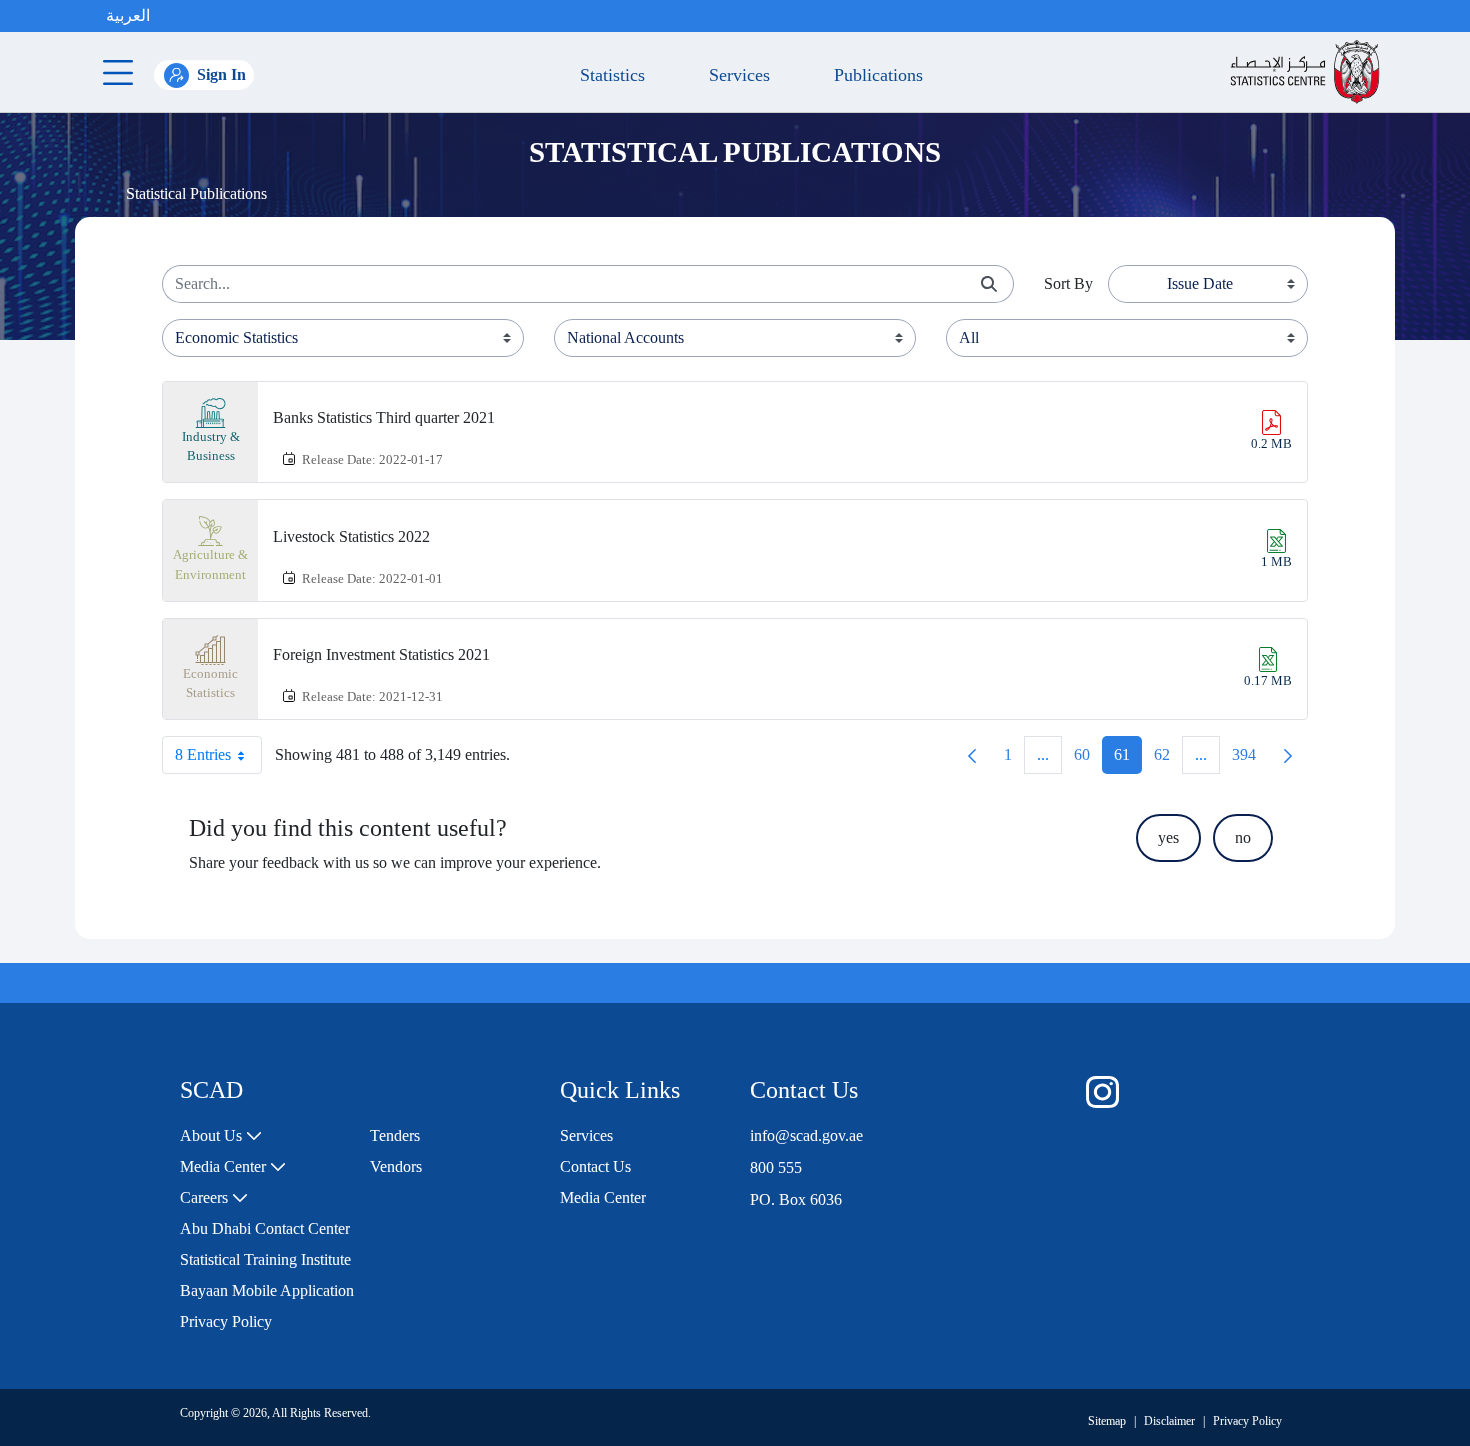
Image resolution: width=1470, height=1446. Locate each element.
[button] (170, 16)
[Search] (989, 284)
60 (1088, 759)
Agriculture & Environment (210, 564)
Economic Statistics (210, 683)
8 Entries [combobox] (203, 754)
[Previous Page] (972, 755)
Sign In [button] (221, 74)
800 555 (776, 1167)
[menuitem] (221, 1136)
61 (1128, 759)
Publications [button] (873, 75)
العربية (128, 15)
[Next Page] (1288, 755)
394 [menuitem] (1250, 759)
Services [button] (734, 75)
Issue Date (1200, 283)
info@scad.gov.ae (806, 1135)
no (1243, 837)
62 (1168, 759)
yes (1168, 837)
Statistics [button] (607, 75)
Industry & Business (211, 446)
